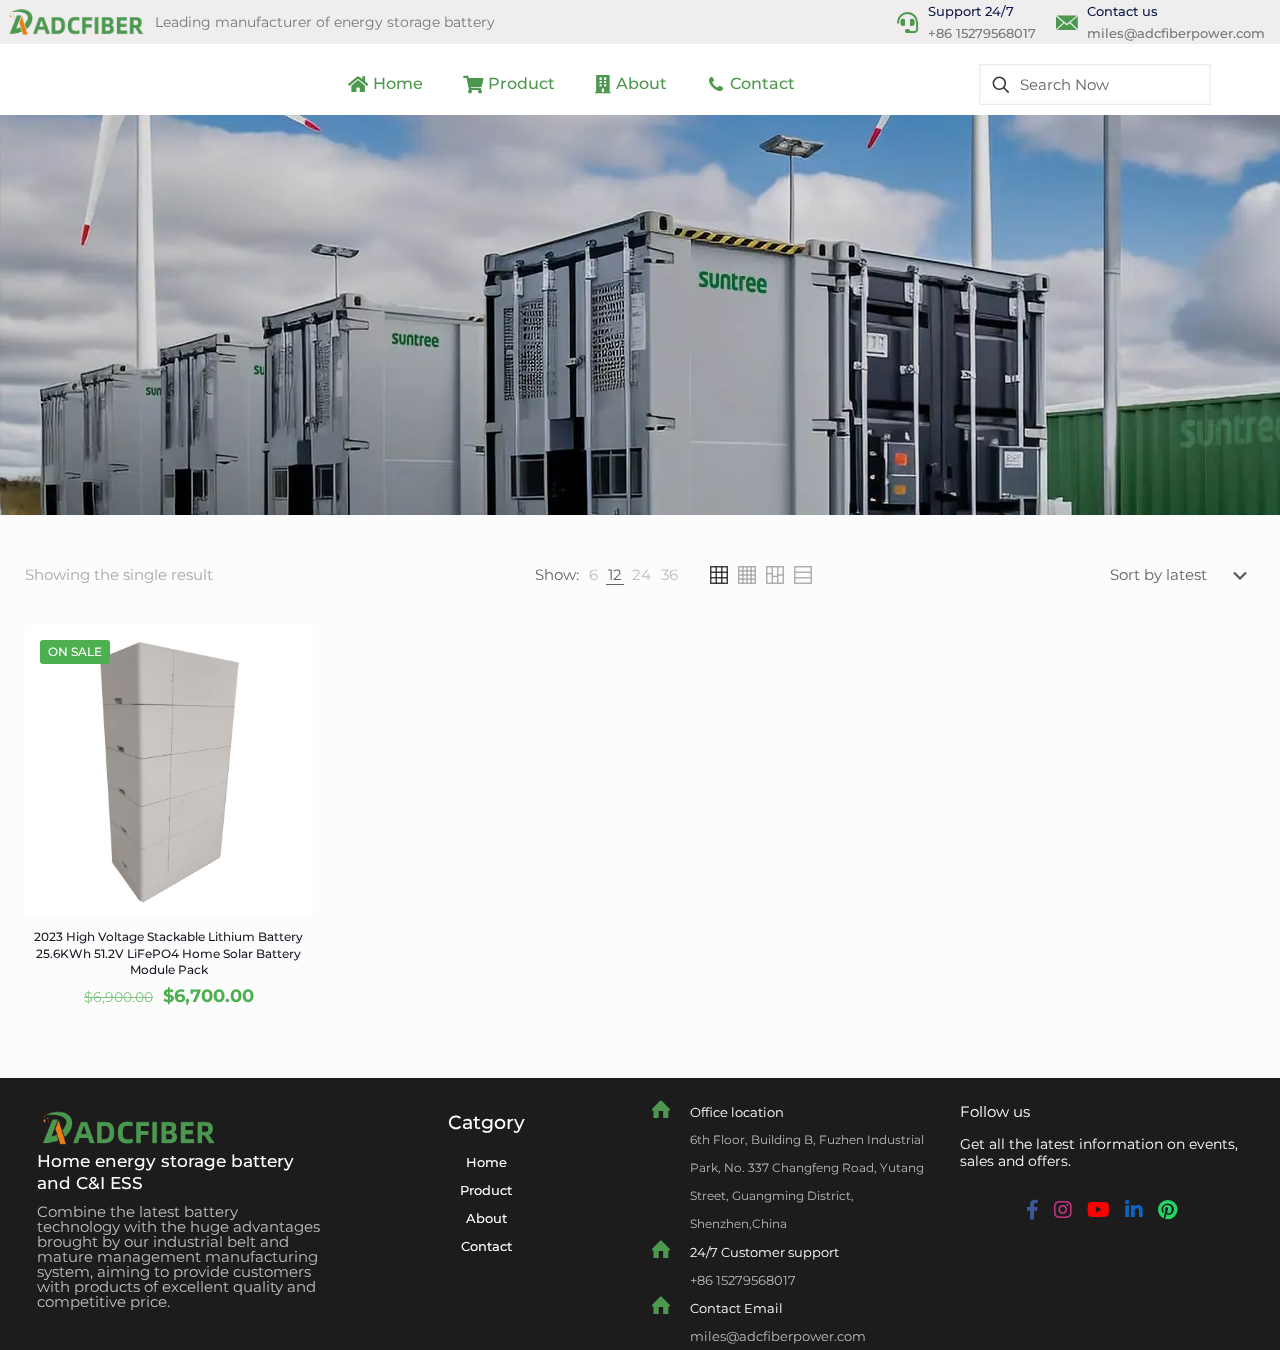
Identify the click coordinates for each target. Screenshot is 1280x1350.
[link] (593, 575)
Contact (486, 1246)
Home (486, 1162)
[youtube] (1098, 1210)
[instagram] (1063, 1210)
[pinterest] (1167, 1210)
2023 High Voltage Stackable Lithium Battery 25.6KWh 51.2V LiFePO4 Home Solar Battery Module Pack (168, 953)
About (486, 1218)
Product (486, 1190)
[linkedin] (1134, 1210)
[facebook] (1032, 1210)
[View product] (285, 653)
